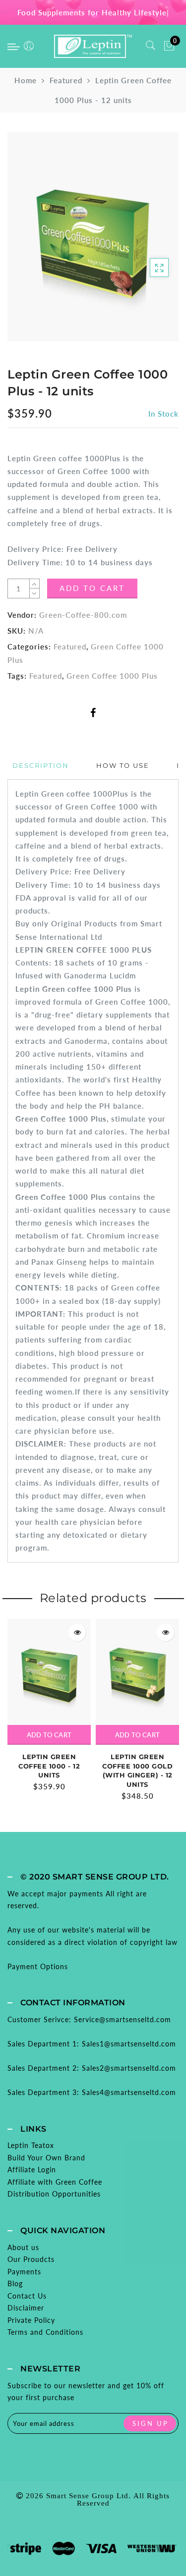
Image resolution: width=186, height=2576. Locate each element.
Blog (15, 2283)
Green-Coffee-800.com (83, 615)
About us (23, 2247)
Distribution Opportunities (54, 2194)
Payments (24, 2272)
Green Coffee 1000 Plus (112, 676)
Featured (66, 80)
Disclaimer (26, 2308)
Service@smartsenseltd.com (123, 2019)
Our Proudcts (31, 2259)
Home (26, 80)
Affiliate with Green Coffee (55, 2182)
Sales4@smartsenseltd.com (129, 2092)
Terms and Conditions (45, 2332)
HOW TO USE (123, 765)
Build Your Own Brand (46, 2158)
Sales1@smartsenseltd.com (129, 2044)
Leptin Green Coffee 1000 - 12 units (49, 1766)
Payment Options (38, 1966)
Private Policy (31, 2320)
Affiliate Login (32, 2170)
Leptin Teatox (31, 2145)
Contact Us (27, 2296)
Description (41, 765)
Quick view (77, 1633)
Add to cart (49, 1735)
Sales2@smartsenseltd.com (129, 2068)
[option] (49, 1706)
